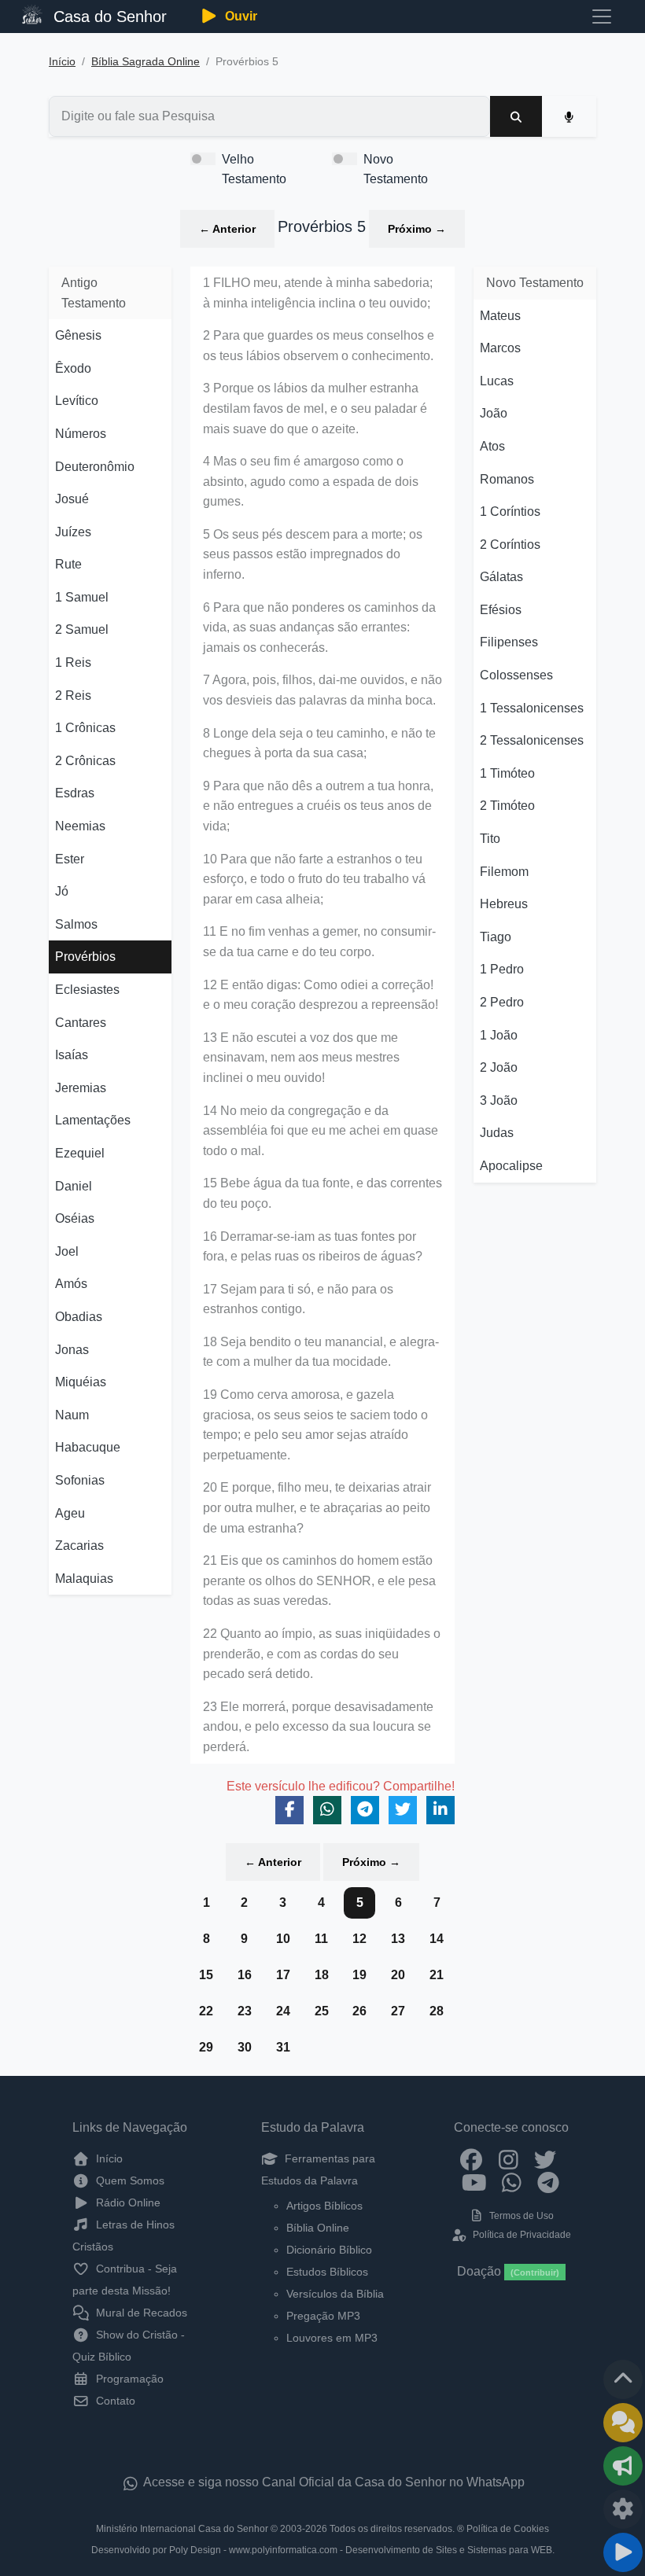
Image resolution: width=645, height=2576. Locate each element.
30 (245, 2047)
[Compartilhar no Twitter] (403, 1810)
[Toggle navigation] (602, 17)
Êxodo (73, 368)
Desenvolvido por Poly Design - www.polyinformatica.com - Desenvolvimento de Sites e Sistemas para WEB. (323, 2550)
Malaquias (84, 1579)
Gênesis (78, 335)
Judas (497, 1133)
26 (359, 2011)
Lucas (497, 381)
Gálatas (501, 577)
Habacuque (88, 1447)
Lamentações (93, 1120)
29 (206, 2047)
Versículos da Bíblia (335, 2294)
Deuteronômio (95, 467)
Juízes (73, 532)
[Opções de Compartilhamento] (623, 2466)
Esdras (75, 793)
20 (398, 1975)
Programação (128, 2379)
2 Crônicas (85, 761)
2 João (499, 1067)
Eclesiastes (87, 990)
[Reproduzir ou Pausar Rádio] (623, 2552)
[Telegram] (549, 2182)
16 (245, 1975)
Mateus (500, 316)
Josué (72, 499)
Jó (62, 891)
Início (62, 62)
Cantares (81, 1023)
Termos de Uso (520, 2216)
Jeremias (81, 1088)
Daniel (74, 1186)
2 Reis (73, 696)
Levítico (77, 401)
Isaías (72, 1055)
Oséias (75, 1218)
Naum (72, 1415)
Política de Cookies (508, 2529)
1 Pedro (502, 969)
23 (245, 2011)
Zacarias (79, 1546)
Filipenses (509, 642)
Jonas (72, 1350)
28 (437, 2011)
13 (398, 1939)
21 (437, 1975)
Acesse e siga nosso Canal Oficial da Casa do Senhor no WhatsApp (333, 2482)
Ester (70, 859)
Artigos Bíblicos (324, 2206)
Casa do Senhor (108, 17)
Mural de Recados (140, 2313)
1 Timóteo (507, 773)
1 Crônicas (85, 728)
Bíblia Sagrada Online (146, 62)
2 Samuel (82, 629)
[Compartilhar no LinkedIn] (440, 1810)
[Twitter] (545, 2158)
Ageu (70, 1513)
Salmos (76, 924)
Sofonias (80, 1480)
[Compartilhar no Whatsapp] (327, 1810)
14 (437, 1939)
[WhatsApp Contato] (512, 2182)
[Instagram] (509, 2158)
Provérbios (85, 957)
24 (283, 2011)
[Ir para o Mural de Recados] (623, 2423)
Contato (114, 2401)
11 (321, 1939)
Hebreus (504, 904)
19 (359, 1975)
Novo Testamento (396, 169)
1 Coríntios (510, 512)
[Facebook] (472, 2158)
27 (398, 2011)
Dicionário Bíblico (329, 2250)
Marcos (500, 348)
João (494, 413)
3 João (499, 1100)
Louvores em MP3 (332, 2338)
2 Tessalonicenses (532, 740)
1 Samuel (82, 597)
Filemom (504, 872)
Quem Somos (129, 2180)
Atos (492, 446)
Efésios (501, 610)
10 (283, 1939)
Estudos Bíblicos (327, 2272)
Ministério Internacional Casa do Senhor (182, 2529)
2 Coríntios (510, 545)
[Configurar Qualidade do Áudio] (623, 2509)
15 (206, 1975)
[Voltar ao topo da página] (623, 2379)
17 (283, 1975)
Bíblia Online (318, 2228)
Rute (68, 564)
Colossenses (516, 675)
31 (283, 2047)
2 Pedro (502, 1002)
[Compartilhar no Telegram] (365, 1810)
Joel (67, 1251)
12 (359, 1939)
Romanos (507, 479)
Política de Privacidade (520, 2235)
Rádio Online (127, 2202)
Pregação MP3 (323, 2316)
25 (322, 2011)
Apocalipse (511, 1166)
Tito (490, 839)
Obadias (79, 1317)
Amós (71, 1284)
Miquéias (81, 1382)
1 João (499, 1035)
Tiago (496, 937)
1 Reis (73, 662)
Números (81, 434)
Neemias (80, 826)
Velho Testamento (254, 169)
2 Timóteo (507, 806)
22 (206, 2011)
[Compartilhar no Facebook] (289, 1810)
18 (322, 1975)
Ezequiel (80, 1153)
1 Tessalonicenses (532, 708)
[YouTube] (475, 2182)
